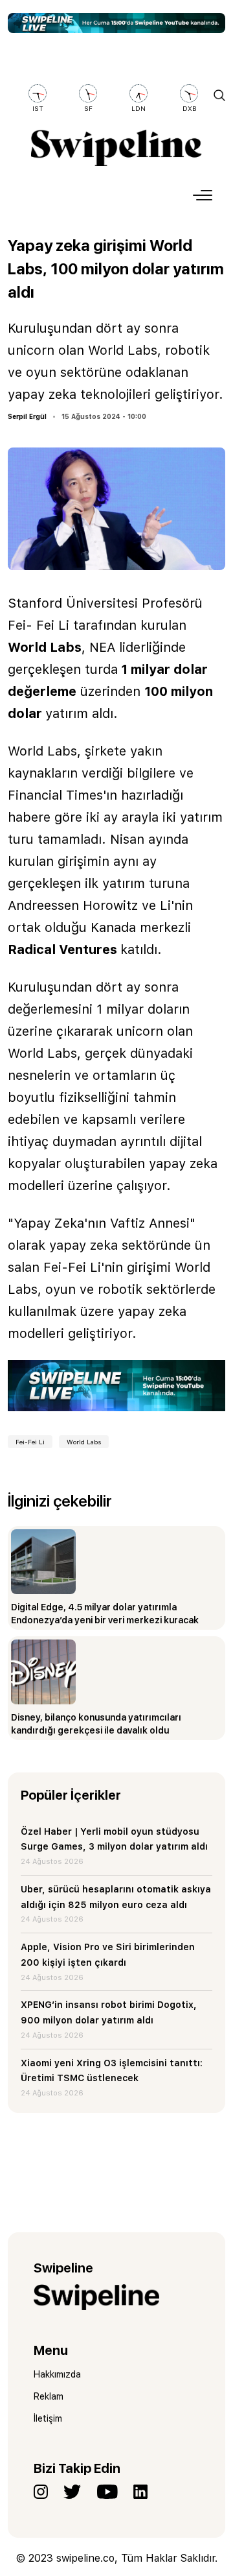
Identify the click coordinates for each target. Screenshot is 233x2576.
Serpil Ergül (27, 416)
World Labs (84, 1442)
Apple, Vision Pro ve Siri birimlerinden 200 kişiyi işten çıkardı (108, 1955)
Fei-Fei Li (30, 1442)
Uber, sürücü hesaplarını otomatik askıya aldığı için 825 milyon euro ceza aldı (116, 1897)
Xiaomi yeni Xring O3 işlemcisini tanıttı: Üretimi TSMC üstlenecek (112, 2071)
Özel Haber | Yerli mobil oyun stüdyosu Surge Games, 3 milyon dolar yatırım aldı (114, 1839)
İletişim (48, 2418)
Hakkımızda (57, 2374)
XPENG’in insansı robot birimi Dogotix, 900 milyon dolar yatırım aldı (109, 2012)
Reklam (49, 2396)
